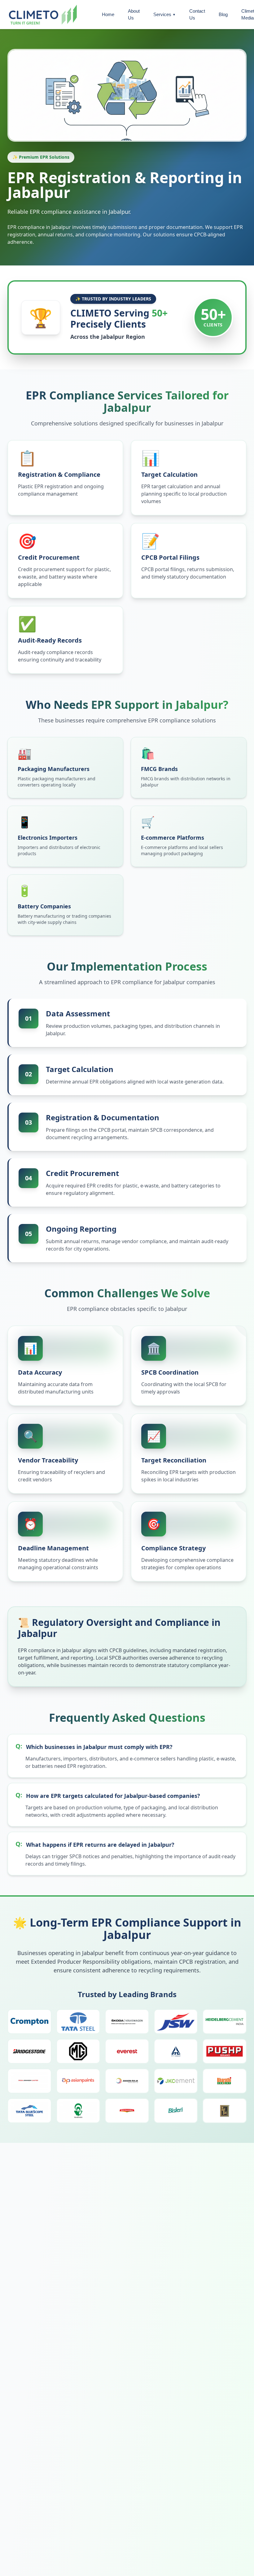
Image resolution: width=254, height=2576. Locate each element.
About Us (134, 15)
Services (164, 14)
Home (108, 14)
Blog (223, 14)
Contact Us (197, 15)
